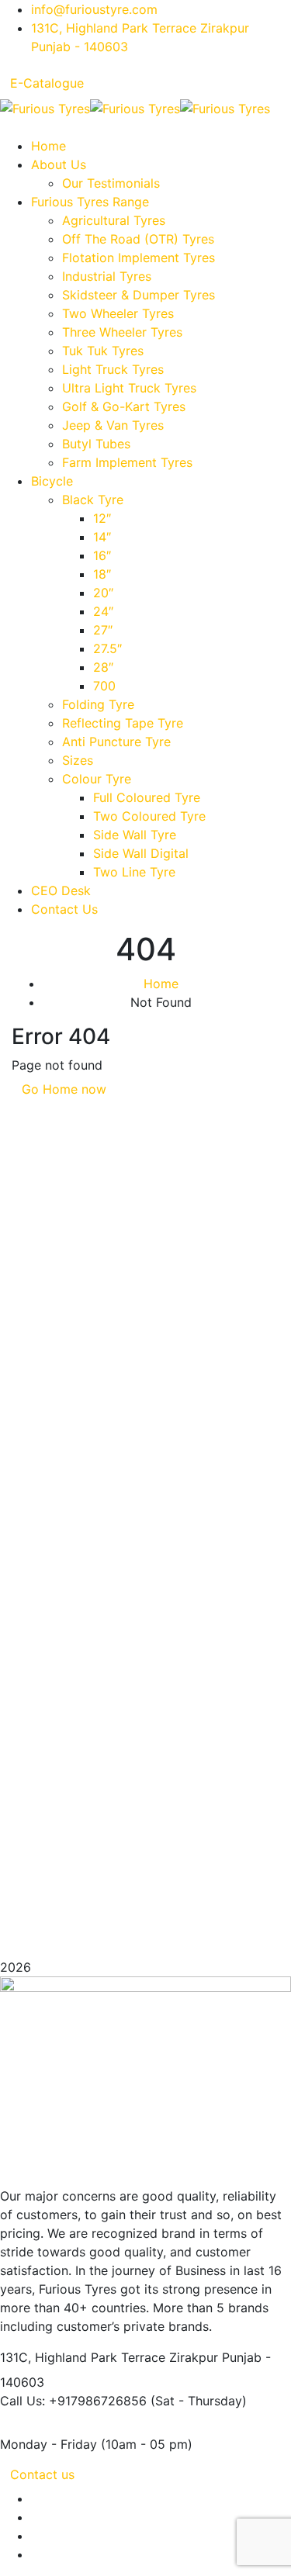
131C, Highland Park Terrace (83, 2357)
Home (161, 984)
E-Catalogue (47, 83)
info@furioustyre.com (94, 9)
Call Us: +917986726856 (73, 2401)
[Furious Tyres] (45, 107)
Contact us (42, 2474)
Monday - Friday (48, 2444)
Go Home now (64, 1089)
